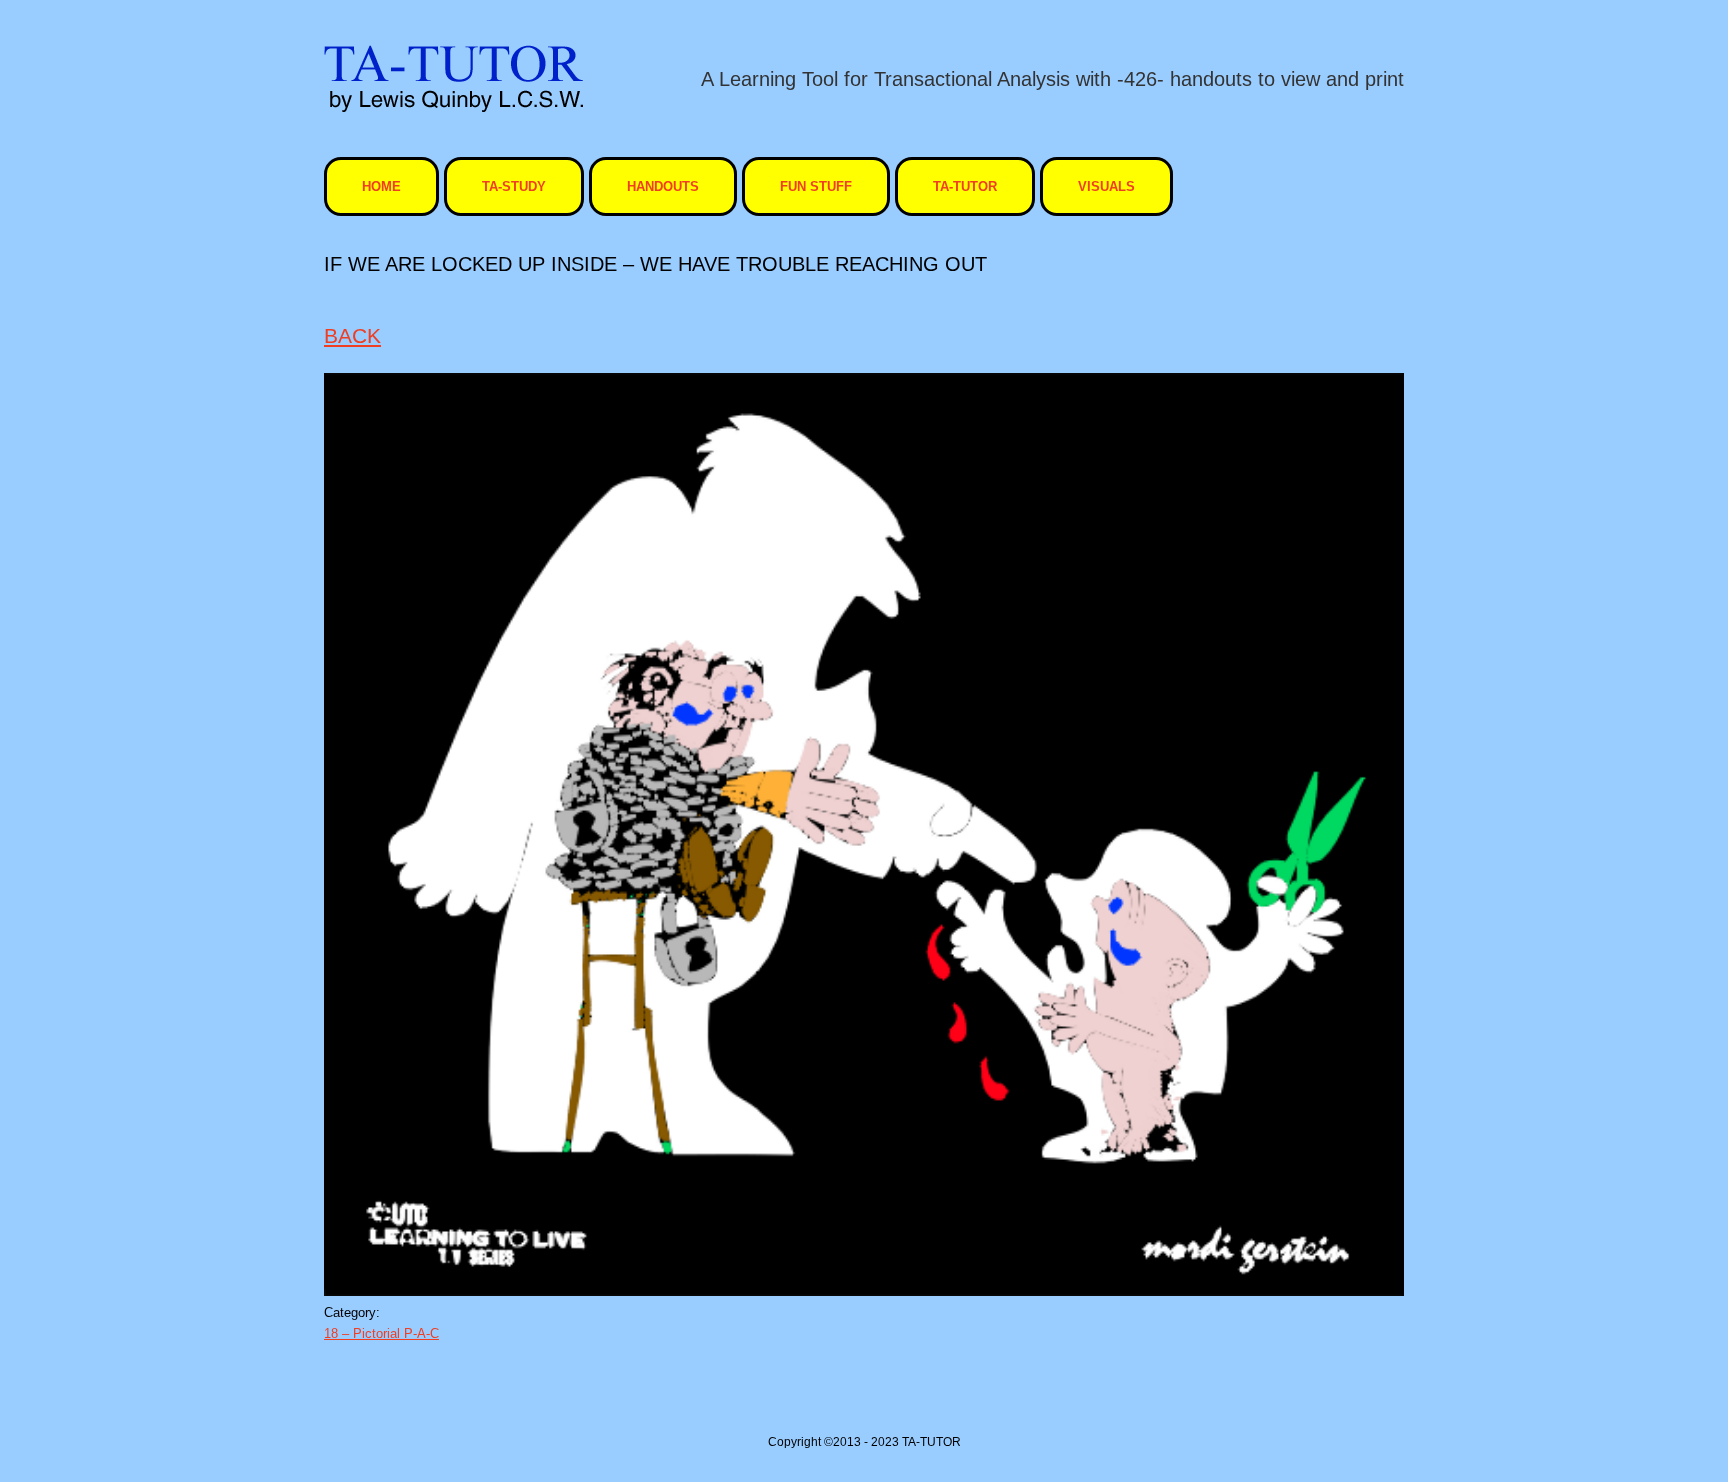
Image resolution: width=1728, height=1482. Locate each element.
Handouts (663, 186)
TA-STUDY (514, 186)
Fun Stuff (816, 186)
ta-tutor (965, 186)
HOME (381, 186)
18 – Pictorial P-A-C (381, 1333)
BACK (352, 335)
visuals (1106, 186)
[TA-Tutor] (453, 78)
